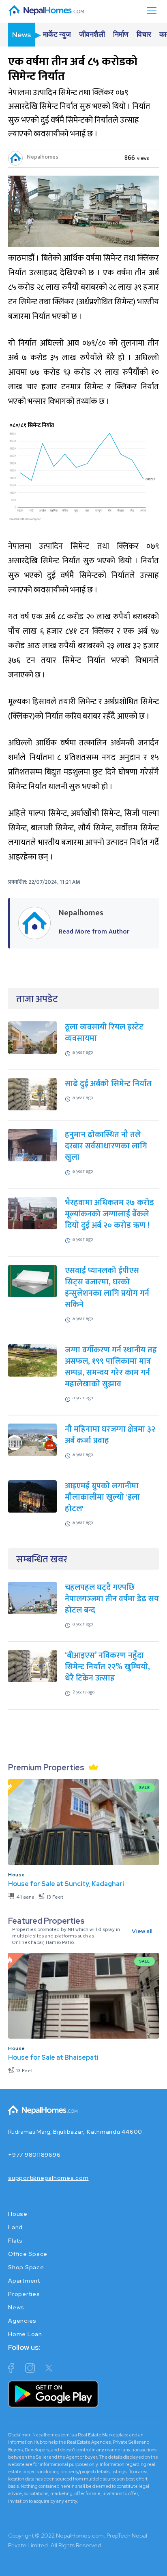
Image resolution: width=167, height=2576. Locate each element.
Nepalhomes (43, 157)
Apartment (24, 2281)
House (17, 1875)
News (16, 2307)
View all (142, 1931)
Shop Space (26, 2267)
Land (15, 2227)
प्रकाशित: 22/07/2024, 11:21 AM (44, 882)
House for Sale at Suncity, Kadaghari (66, 1884)
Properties (24, 2294)
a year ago (83, 1052)
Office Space (28, 2254)
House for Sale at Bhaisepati (53, 2057)
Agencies (22, 2321)
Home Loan (25, 2334)
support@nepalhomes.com (48, 2178)
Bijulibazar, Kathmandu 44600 (98, 2132)
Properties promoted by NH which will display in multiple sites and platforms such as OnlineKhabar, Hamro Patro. (66, 1936)
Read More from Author (94, 932)
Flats (15, 2241)
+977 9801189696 (34, 2155)
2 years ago (83, 1692)
